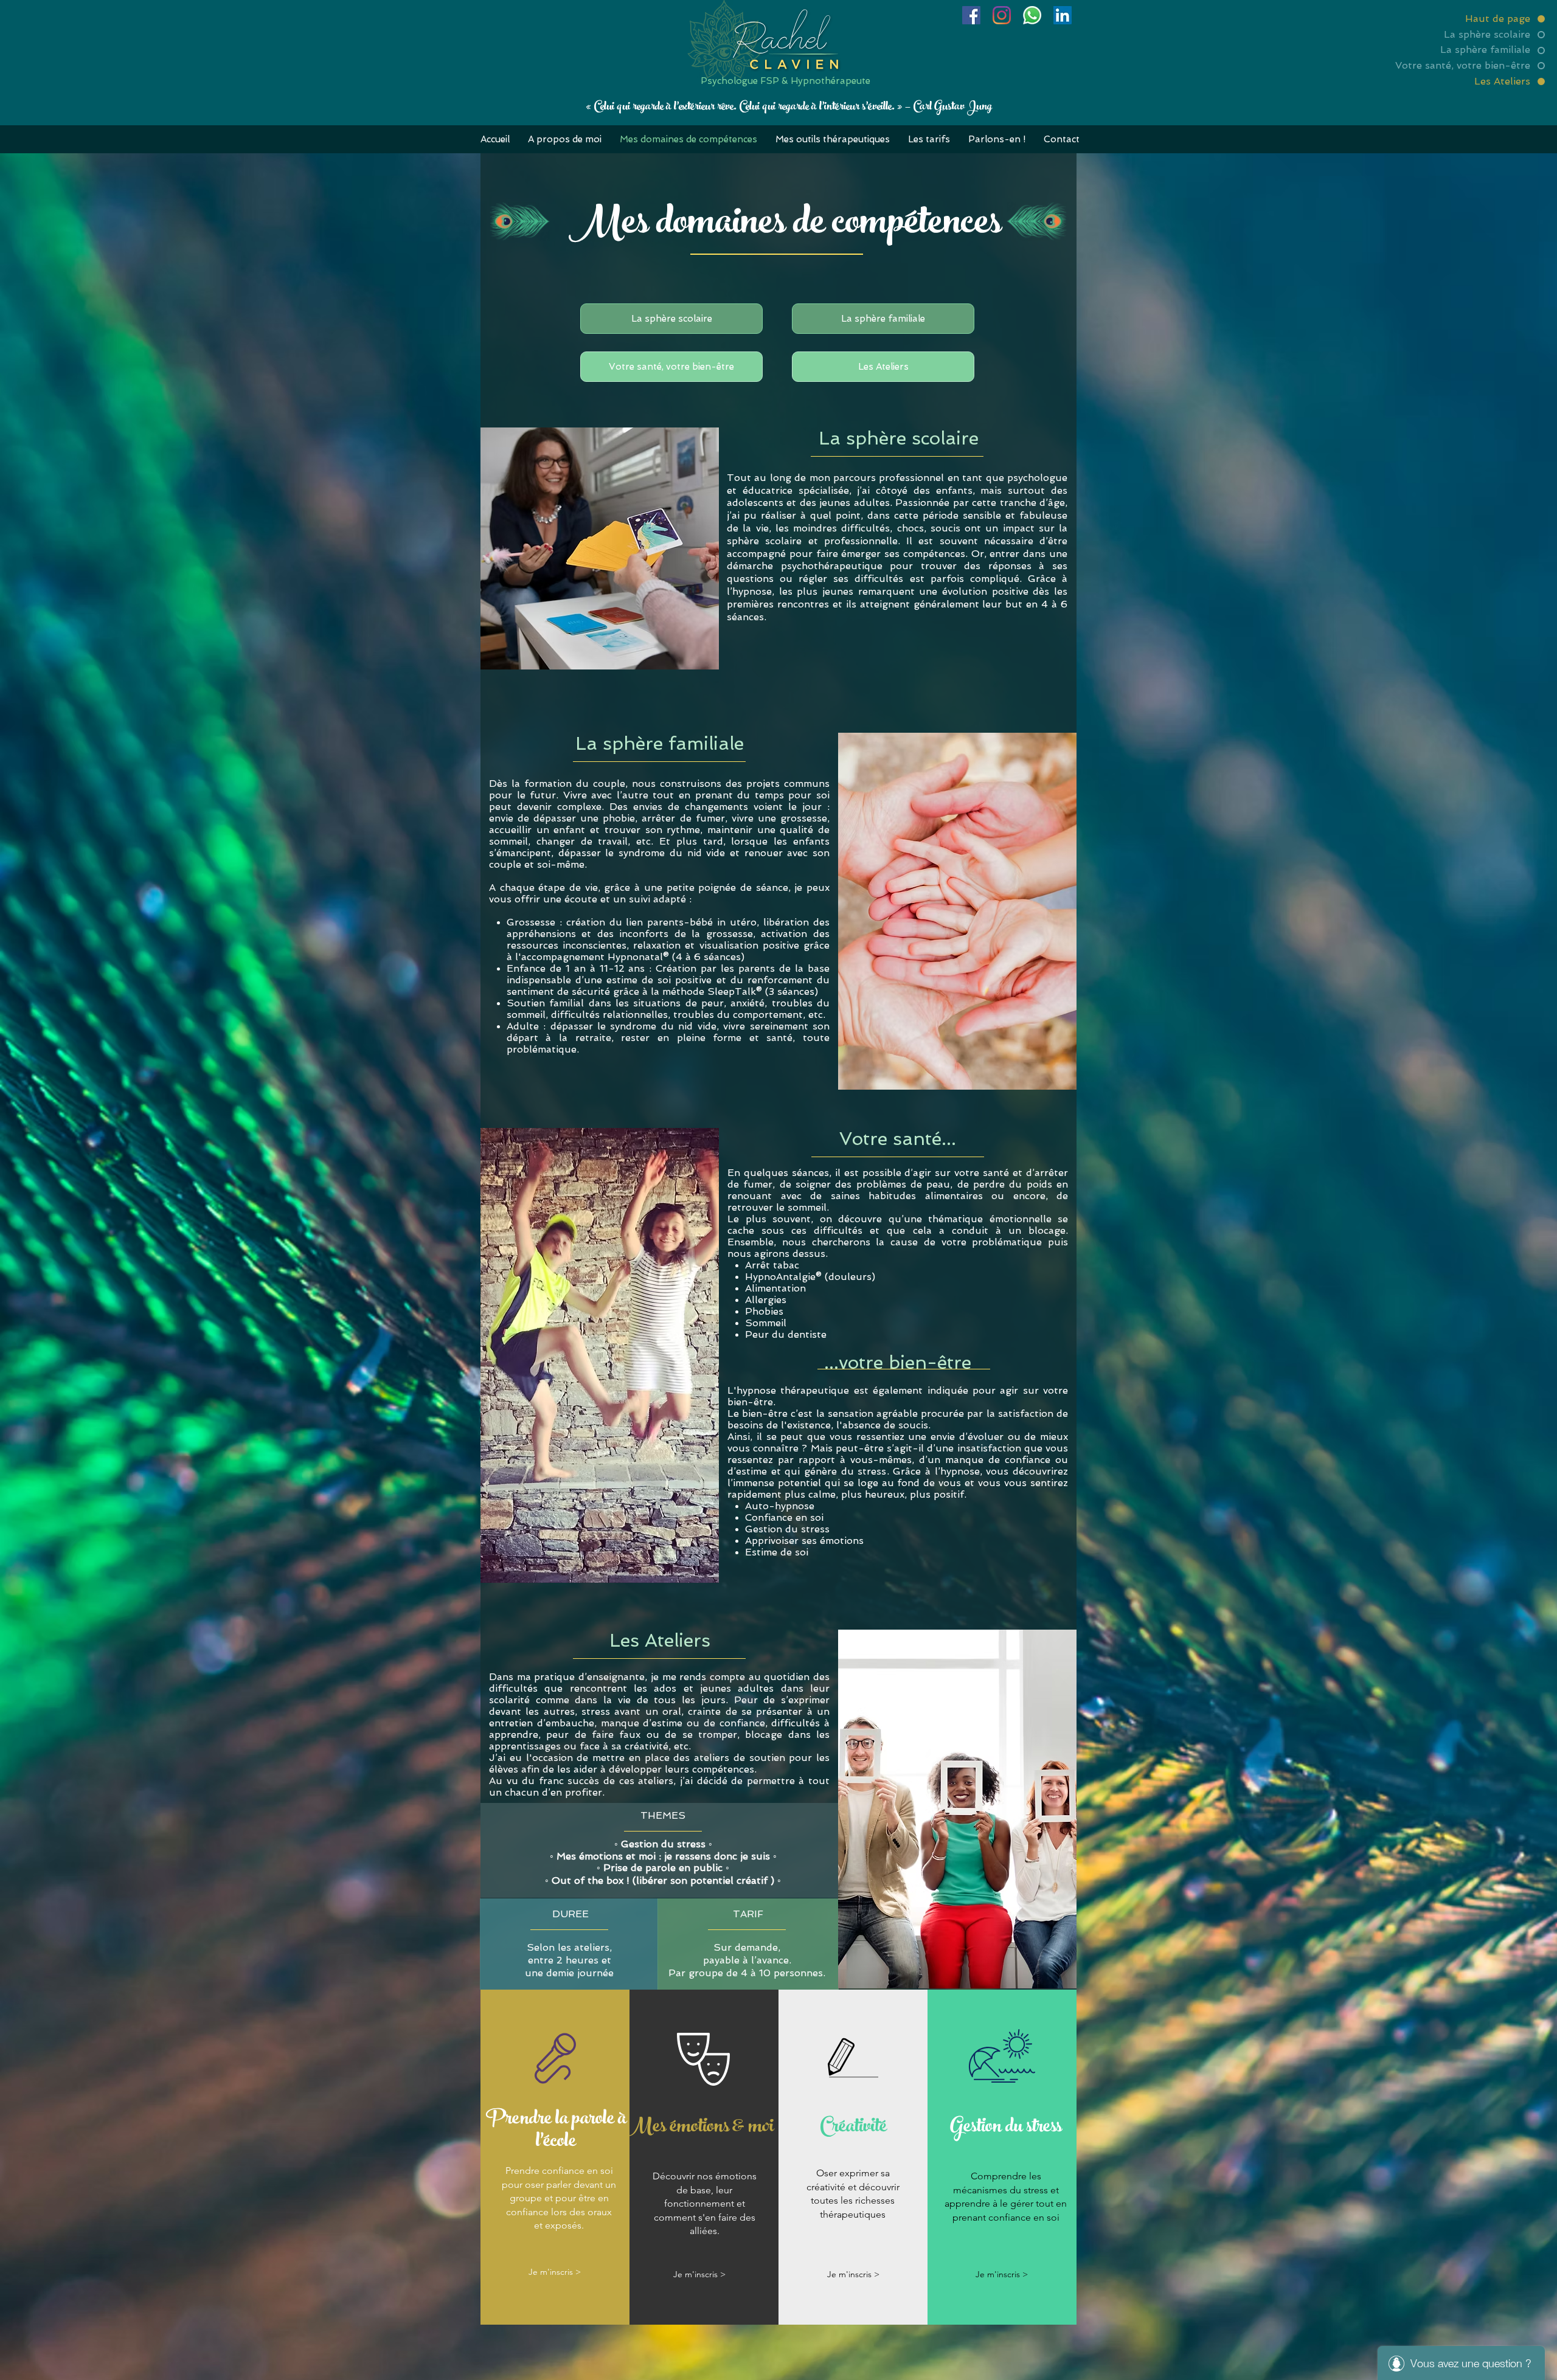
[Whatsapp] (1032, 15)
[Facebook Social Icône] (971, 15)
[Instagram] (1002, 15)
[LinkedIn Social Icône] (1063, 15)
